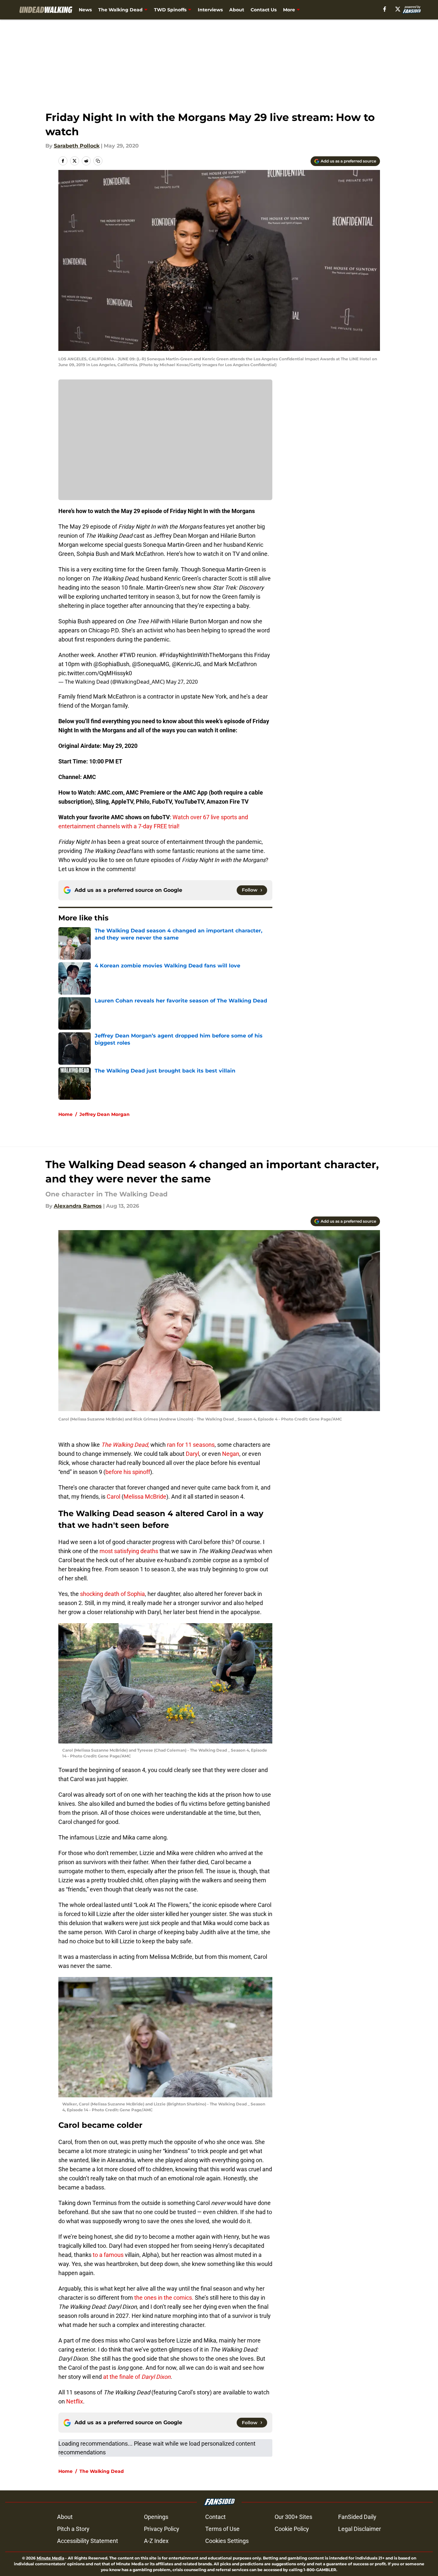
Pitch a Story (73, 2529)
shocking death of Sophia (112, 1594)
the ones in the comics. (163, 2298)
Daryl (192, 1454)
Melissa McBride (145, 1497)
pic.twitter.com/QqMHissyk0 (95, 673)
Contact (215, 2517)
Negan (231, 1454)
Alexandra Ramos (78, 1206)
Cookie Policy (292, 2529)
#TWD (127, 655)
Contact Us (264, 10)
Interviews (210, 10)
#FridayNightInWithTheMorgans (201, 655)
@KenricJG (186, 664)
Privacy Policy (162, 2529)
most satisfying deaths (128, 1551)
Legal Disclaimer (360, 2529)
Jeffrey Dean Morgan (105, 1114)
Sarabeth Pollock (77, 146)
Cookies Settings (227, 2541)
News (85, 10)
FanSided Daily (357, 2517)
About (237, 10)
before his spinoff (128, 1472)
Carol (113, 1497)
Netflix (74, 2401)
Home (65, 1114)
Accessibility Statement (88, 2541)
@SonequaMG (151, 664)
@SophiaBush (111, 664)
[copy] (98, 161)
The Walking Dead (120, 10)
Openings (156, 2517)
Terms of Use (222, 2529)
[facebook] (385, 9)
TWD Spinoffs (170, 10)
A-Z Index (156, 2541)
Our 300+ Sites (293, 2517)
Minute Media (50, 2558)
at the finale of (136, 2377)
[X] (398, 9)
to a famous (108, 2255)
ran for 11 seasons (190, 1445)
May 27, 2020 (182, 682)
